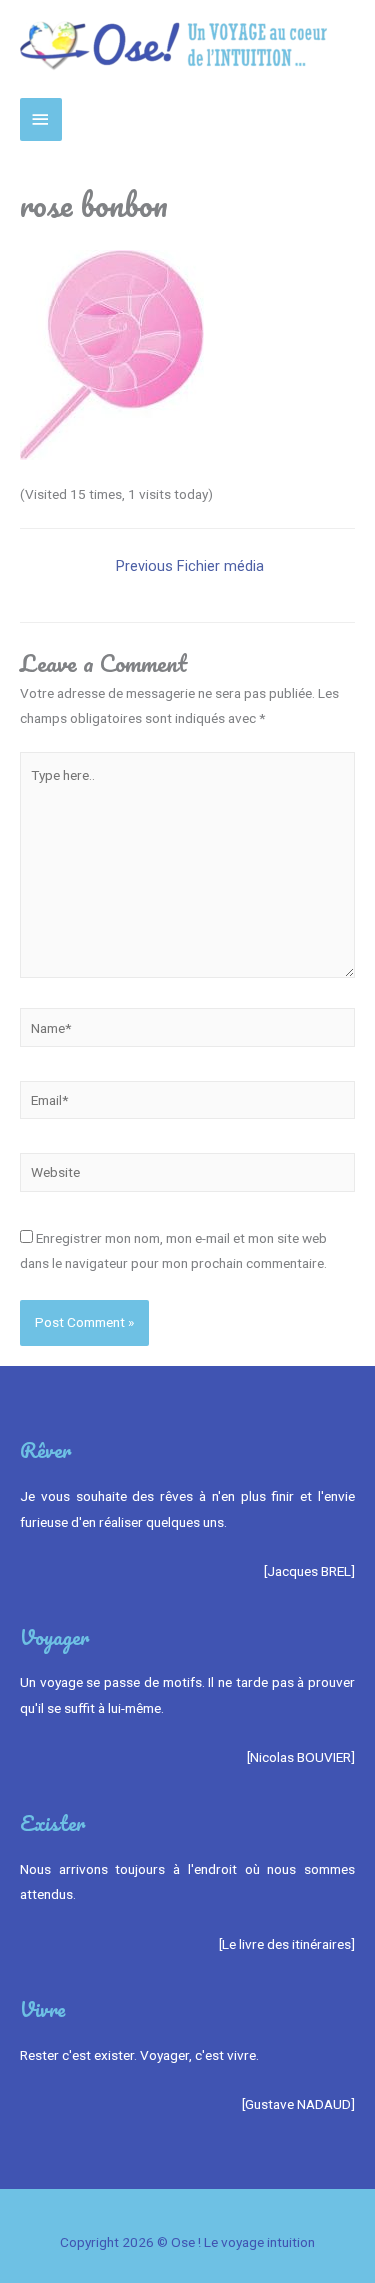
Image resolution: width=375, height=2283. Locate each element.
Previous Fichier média (190, 566)
